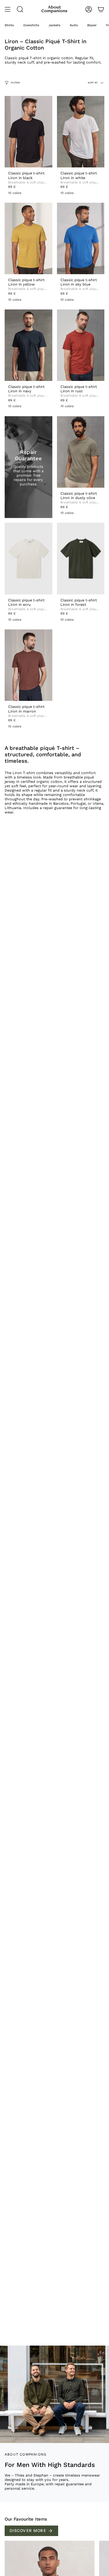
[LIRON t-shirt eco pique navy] (28, 345)
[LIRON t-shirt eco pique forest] (81, 558)
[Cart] (101, 9)
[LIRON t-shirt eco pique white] (81, 132)
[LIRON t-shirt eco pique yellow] (28, 238)
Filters (15, 83)
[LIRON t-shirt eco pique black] (28, 132)
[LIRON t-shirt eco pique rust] (81, 345)
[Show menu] (8, 9)
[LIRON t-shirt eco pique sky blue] (81, 238)
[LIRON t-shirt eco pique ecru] (28, 558)
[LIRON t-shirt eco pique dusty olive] (81, 452)
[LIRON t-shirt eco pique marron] (28, 665)
